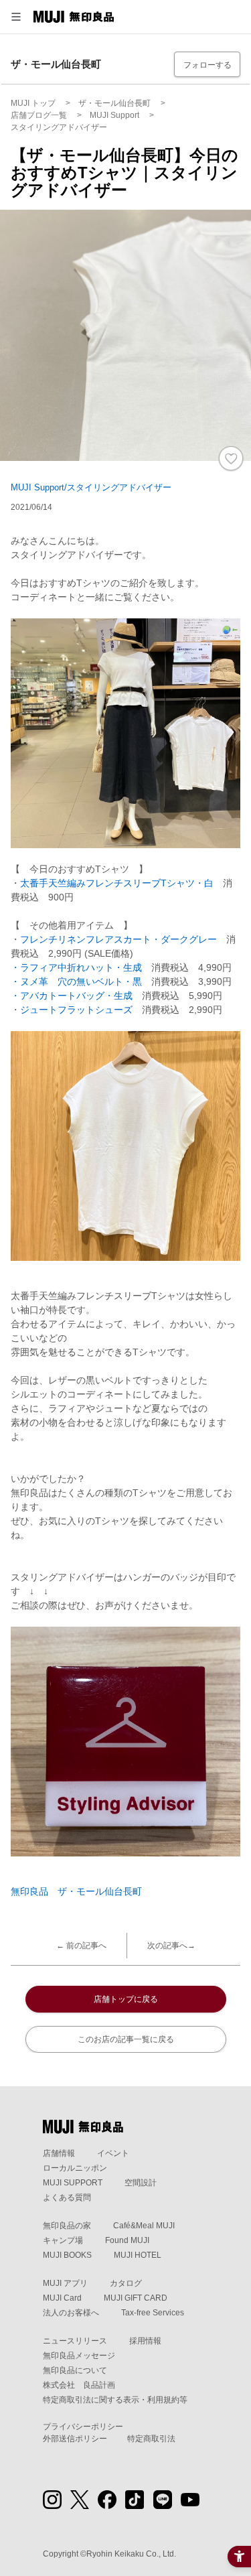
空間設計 (141, 2183)
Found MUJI (127, 2240)
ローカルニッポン (75, 2168)
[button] (16, 17)
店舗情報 (59, 2153)
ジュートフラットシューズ (76, 1010)
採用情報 (145, 2341)
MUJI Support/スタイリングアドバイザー (91, 487)
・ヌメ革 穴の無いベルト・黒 (76, 981)
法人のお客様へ (71, 2313)
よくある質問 (67, 2197)
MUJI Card (62, 2298)
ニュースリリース (75, 2341)
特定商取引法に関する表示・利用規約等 (115, 2400)
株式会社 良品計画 (79, 2385)
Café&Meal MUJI (144, 2226)
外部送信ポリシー (75, 2439)
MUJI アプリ (65, 2283)
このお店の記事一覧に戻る (126, 2039)
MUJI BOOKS (67, 2255)
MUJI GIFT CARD (136, 2298)
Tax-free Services (153, 2313)
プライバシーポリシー (83, 2427)
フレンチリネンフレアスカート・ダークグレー (118, 939)
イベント (113, 2153)
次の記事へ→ (171, 1946)
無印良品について (75, 2370)
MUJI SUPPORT (73, 2183)
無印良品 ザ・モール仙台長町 (76, 1891)
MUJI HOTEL (138, 2255)
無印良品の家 (67, 2226)
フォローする (207, 65)
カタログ (126, 2283)
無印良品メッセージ (79, 2356)
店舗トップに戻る (126, 1999)
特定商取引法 (151, 2439)
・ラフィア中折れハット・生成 (76, 967)
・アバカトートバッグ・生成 (72, 996)
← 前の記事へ (81, 1946)
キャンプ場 (63, 2240)
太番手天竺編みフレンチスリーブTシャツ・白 (117, 883)
